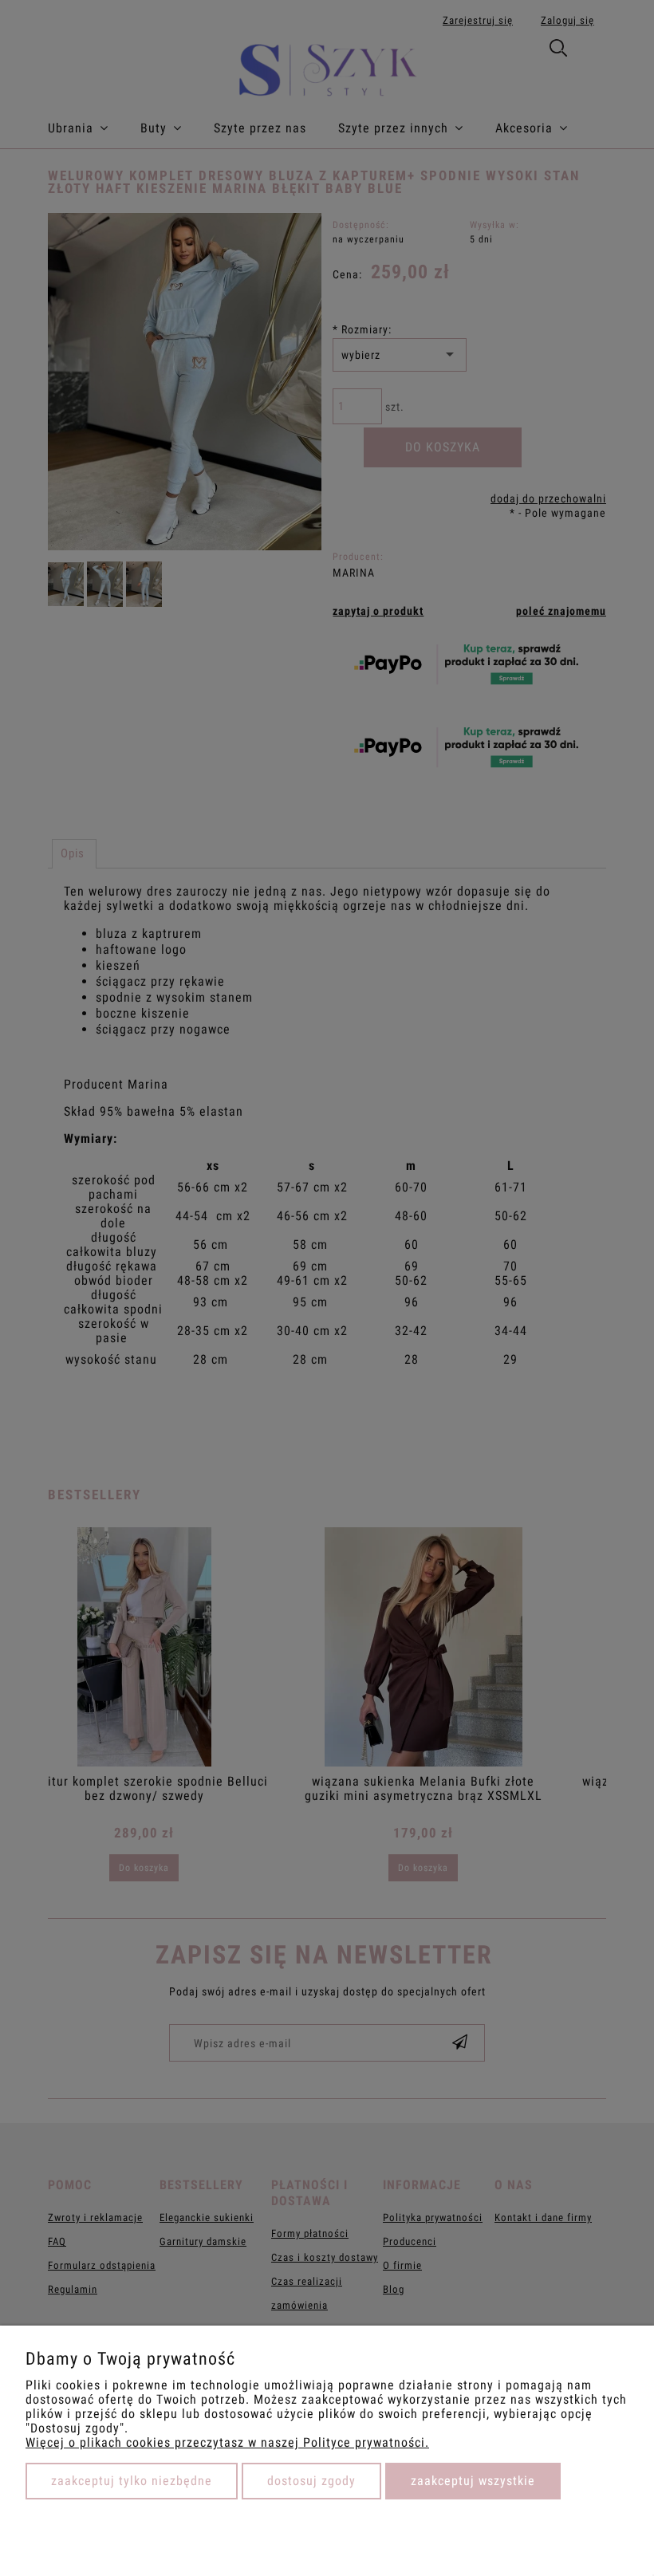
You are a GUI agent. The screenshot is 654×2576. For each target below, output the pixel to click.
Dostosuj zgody (311, 2481)
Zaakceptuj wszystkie (473, 2481)
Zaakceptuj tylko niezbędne (132, 2481)
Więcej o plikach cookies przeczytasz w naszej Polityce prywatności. (227, 2442)
